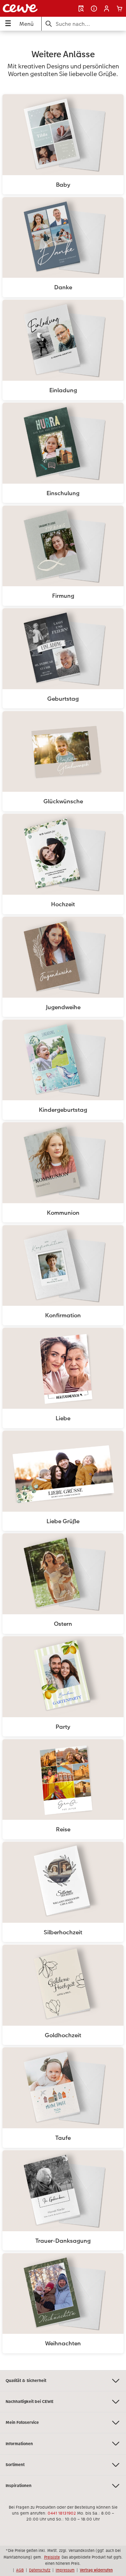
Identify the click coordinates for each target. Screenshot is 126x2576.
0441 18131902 (62, 2513)
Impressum (65, 2570)
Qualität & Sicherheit (26, 2381)
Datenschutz (40, 2570)
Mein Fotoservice (22, 2422)
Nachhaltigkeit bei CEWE (30, 2402)
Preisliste (52, 2557)
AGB (20, 2570)
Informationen (19, 2444)
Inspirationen (19, 2486)
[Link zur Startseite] (27, 8)
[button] (107, 9)
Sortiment (15, 2465)
